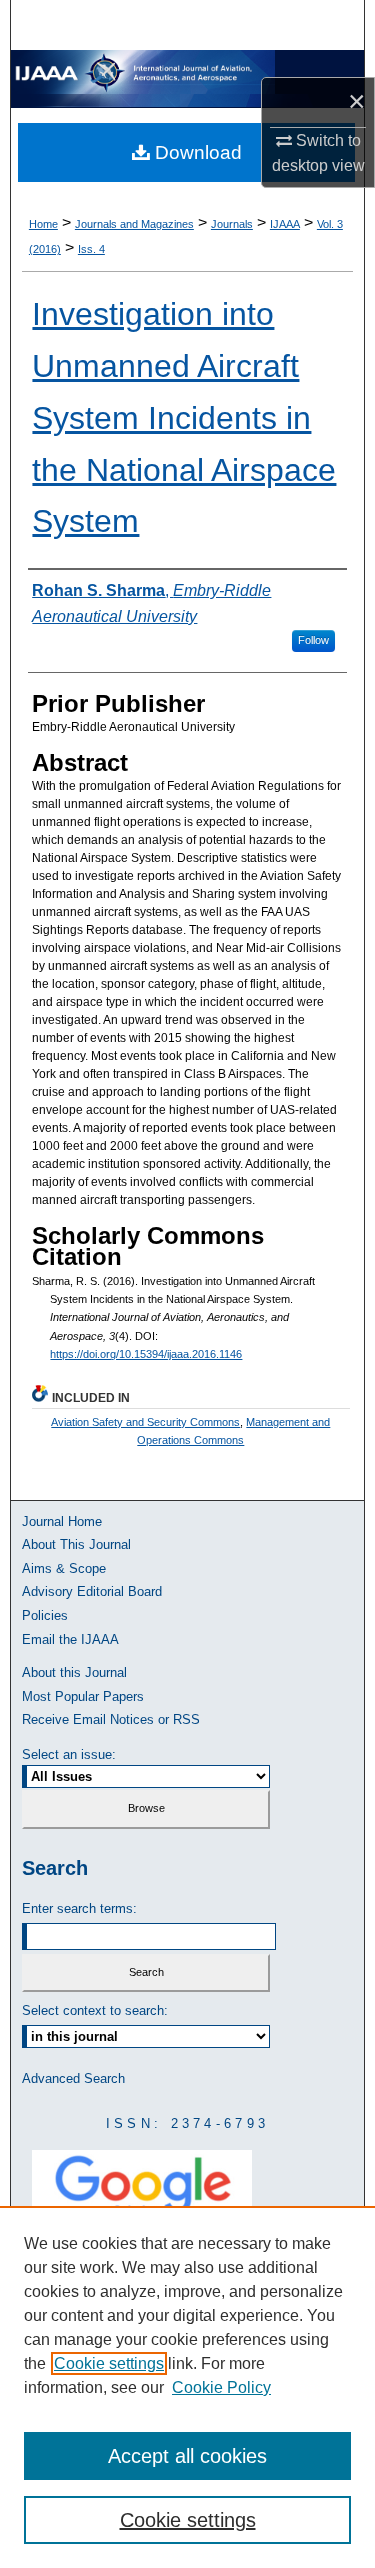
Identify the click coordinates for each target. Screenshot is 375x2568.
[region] (187, 2387)
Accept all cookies (187, 2456)
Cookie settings (109, 2363)
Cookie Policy (221, 2387)
